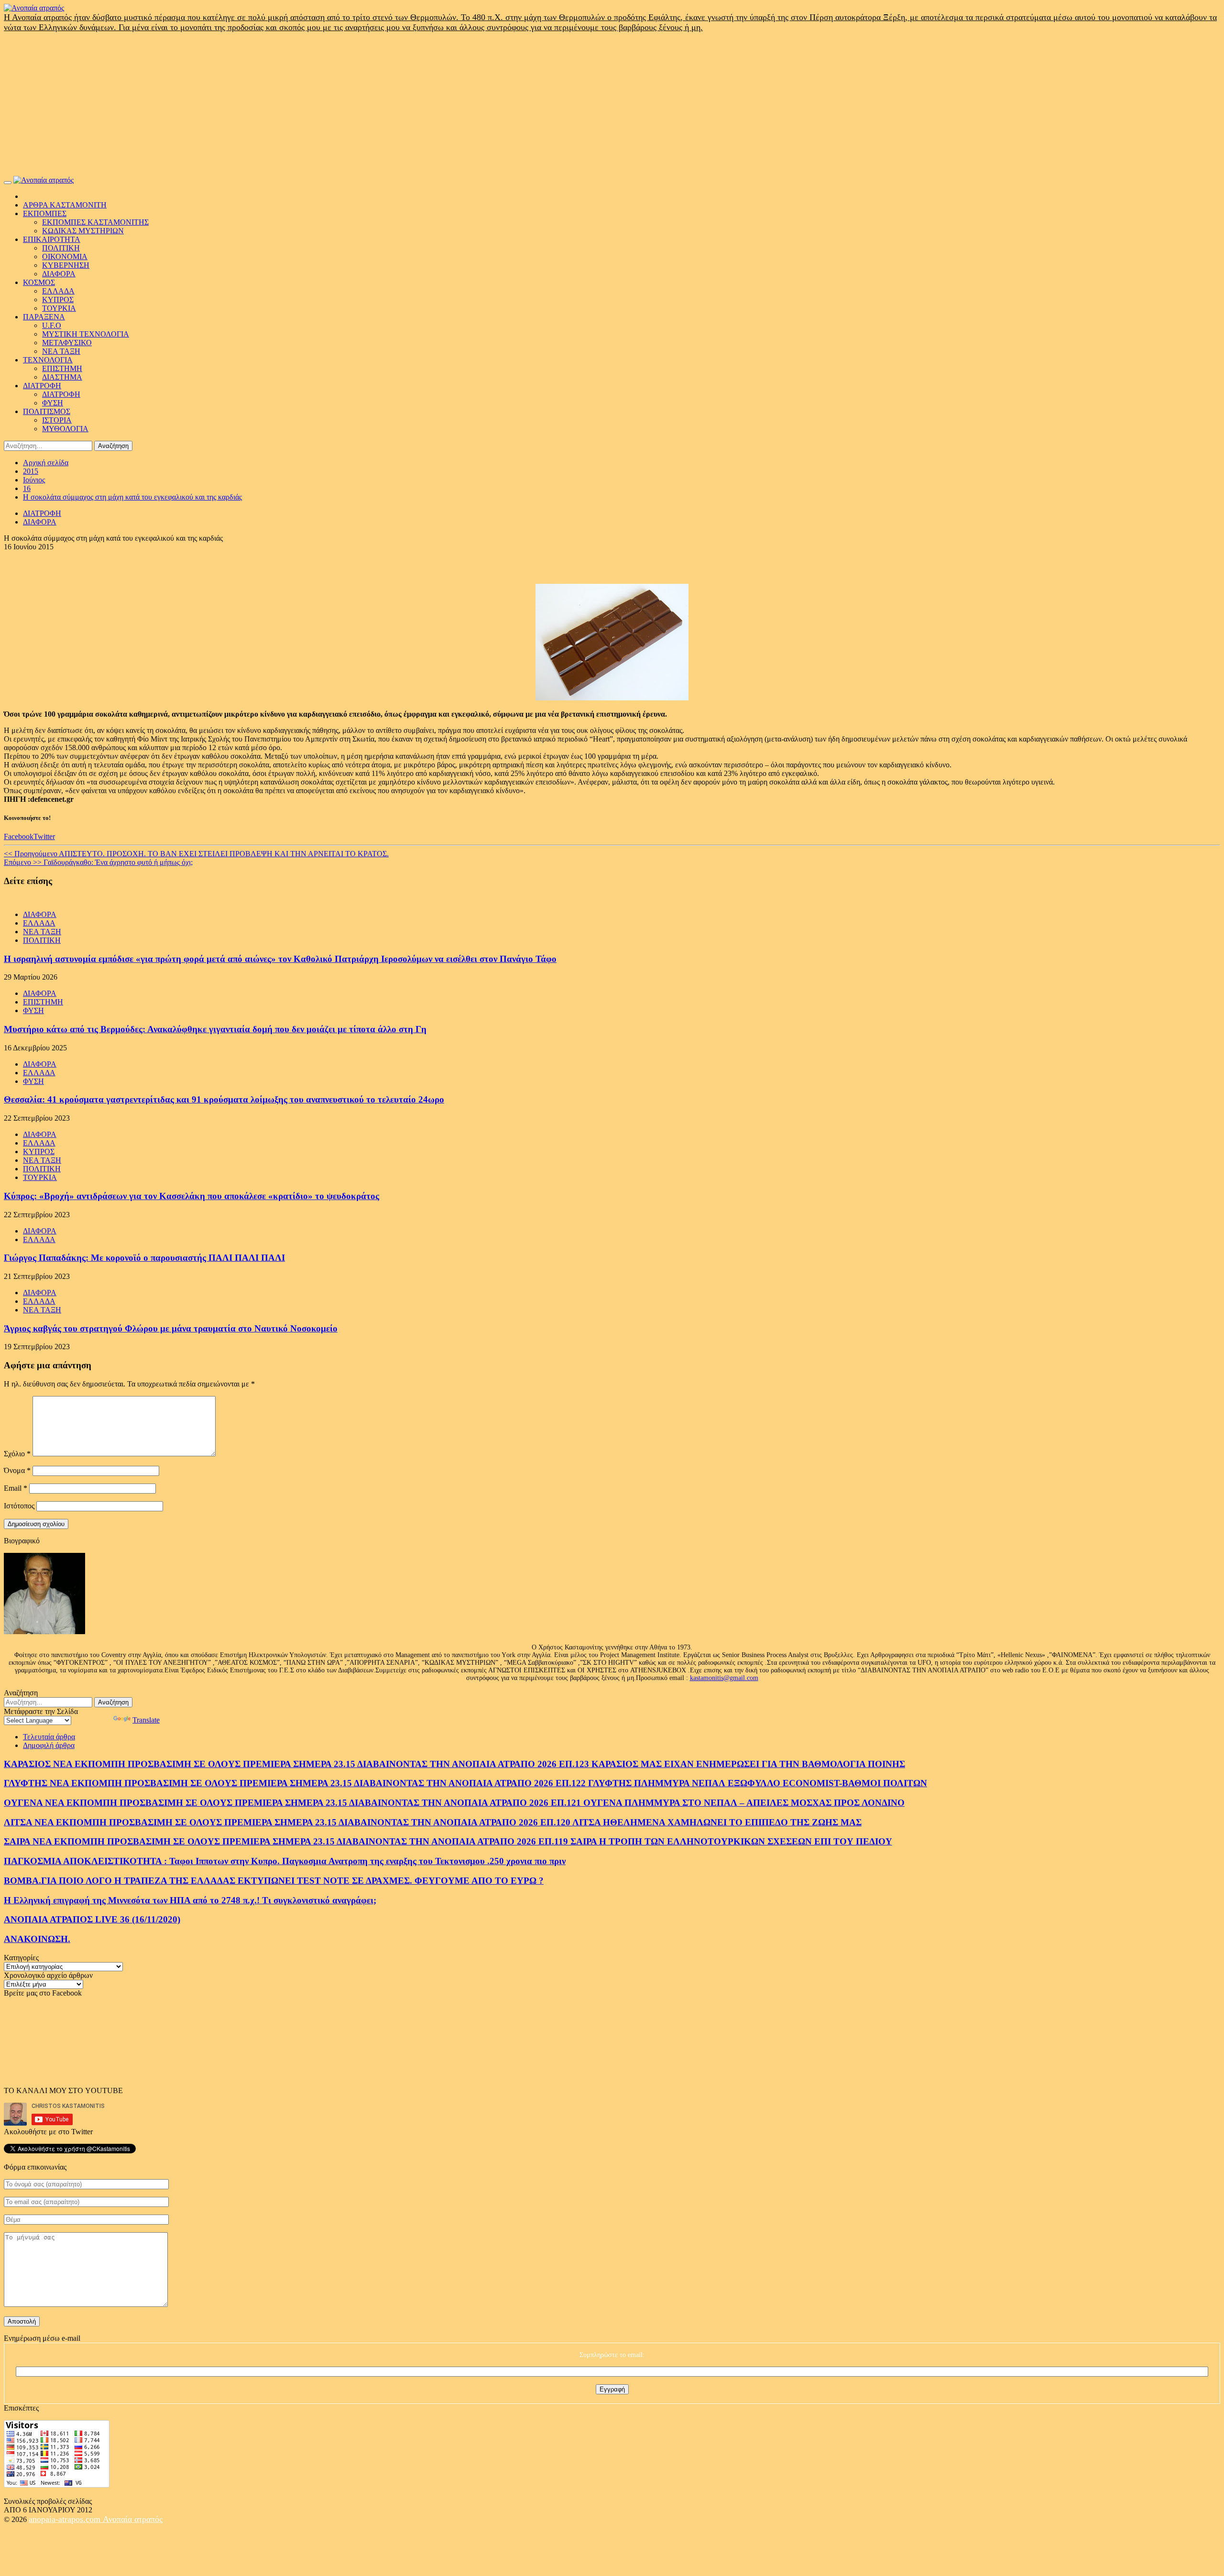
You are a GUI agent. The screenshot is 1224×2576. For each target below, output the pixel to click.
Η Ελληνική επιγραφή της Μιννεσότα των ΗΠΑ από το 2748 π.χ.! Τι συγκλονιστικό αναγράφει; (190, 1900)
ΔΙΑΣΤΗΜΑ (62, 377)
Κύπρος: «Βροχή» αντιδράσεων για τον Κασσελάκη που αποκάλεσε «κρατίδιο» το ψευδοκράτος (191, 1196)
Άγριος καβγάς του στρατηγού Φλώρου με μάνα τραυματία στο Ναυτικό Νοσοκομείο (171, 1328)
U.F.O (52, 325)
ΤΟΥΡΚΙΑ (59, 308)
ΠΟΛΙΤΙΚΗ (61, 248)
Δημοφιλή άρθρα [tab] (49, 1745)
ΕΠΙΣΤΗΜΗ (62, 368)
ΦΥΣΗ (53, 403)
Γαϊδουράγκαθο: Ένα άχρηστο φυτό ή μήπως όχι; (98, 862)
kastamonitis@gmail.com (724, 1678)
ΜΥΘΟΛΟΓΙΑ (65, 429)
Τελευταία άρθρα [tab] (49, 1737)
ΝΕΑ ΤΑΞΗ (61, 351)
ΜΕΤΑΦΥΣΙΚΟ (67, 343)
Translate (146, 1720)
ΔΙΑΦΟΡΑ (59, 274)
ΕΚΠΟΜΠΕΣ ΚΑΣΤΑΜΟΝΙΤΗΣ (95, 222)
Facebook (19, 836)
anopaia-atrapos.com (66, 2519)
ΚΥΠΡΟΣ (58, 300)
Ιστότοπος (19, 1506)
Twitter (44, 836)
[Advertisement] (612, 104)
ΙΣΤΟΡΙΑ (57, 420)
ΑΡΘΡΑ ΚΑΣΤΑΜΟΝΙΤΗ (65, 205)
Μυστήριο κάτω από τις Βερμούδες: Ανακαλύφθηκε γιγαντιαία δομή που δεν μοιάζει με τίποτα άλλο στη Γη (215, 1029)
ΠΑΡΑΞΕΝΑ (44, 317)
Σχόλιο (17, 1454)
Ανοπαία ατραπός (133, 2519)
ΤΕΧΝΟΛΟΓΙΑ (48, 360)
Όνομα (17, 1470)
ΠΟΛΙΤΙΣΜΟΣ (47, 411)
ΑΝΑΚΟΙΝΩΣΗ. (37, 1939)
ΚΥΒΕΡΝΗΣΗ (66, 265)
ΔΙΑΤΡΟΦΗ (42, 386)
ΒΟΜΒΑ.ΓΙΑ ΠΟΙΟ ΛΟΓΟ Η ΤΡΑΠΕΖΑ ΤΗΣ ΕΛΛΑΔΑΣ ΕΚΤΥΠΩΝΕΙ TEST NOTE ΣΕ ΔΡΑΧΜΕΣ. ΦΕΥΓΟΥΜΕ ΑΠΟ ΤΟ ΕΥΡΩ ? (274, 1881)
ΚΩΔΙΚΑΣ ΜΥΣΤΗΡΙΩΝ (83, 231)
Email (16, 1488)
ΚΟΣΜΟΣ (39, 282)
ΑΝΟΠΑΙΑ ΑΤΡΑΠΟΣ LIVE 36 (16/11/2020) (92, 1919)
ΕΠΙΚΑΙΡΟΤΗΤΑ (52, 239)
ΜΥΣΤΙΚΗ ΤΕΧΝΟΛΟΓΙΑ (86, 334)
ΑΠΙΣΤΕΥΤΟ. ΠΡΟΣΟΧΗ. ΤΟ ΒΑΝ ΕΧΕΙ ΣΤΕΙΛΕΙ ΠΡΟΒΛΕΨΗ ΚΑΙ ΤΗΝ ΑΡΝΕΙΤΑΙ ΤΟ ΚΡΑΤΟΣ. (196, 854)
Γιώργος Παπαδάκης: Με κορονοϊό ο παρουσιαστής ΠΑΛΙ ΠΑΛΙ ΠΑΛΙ (144, 1258)
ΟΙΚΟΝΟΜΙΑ (65, 257)
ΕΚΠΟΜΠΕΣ (45, 213)
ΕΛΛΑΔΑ (58, 291)
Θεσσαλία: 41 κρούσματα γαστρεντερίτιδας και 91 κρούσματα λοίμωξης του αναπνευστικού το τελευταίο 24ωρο (224, 1099)
